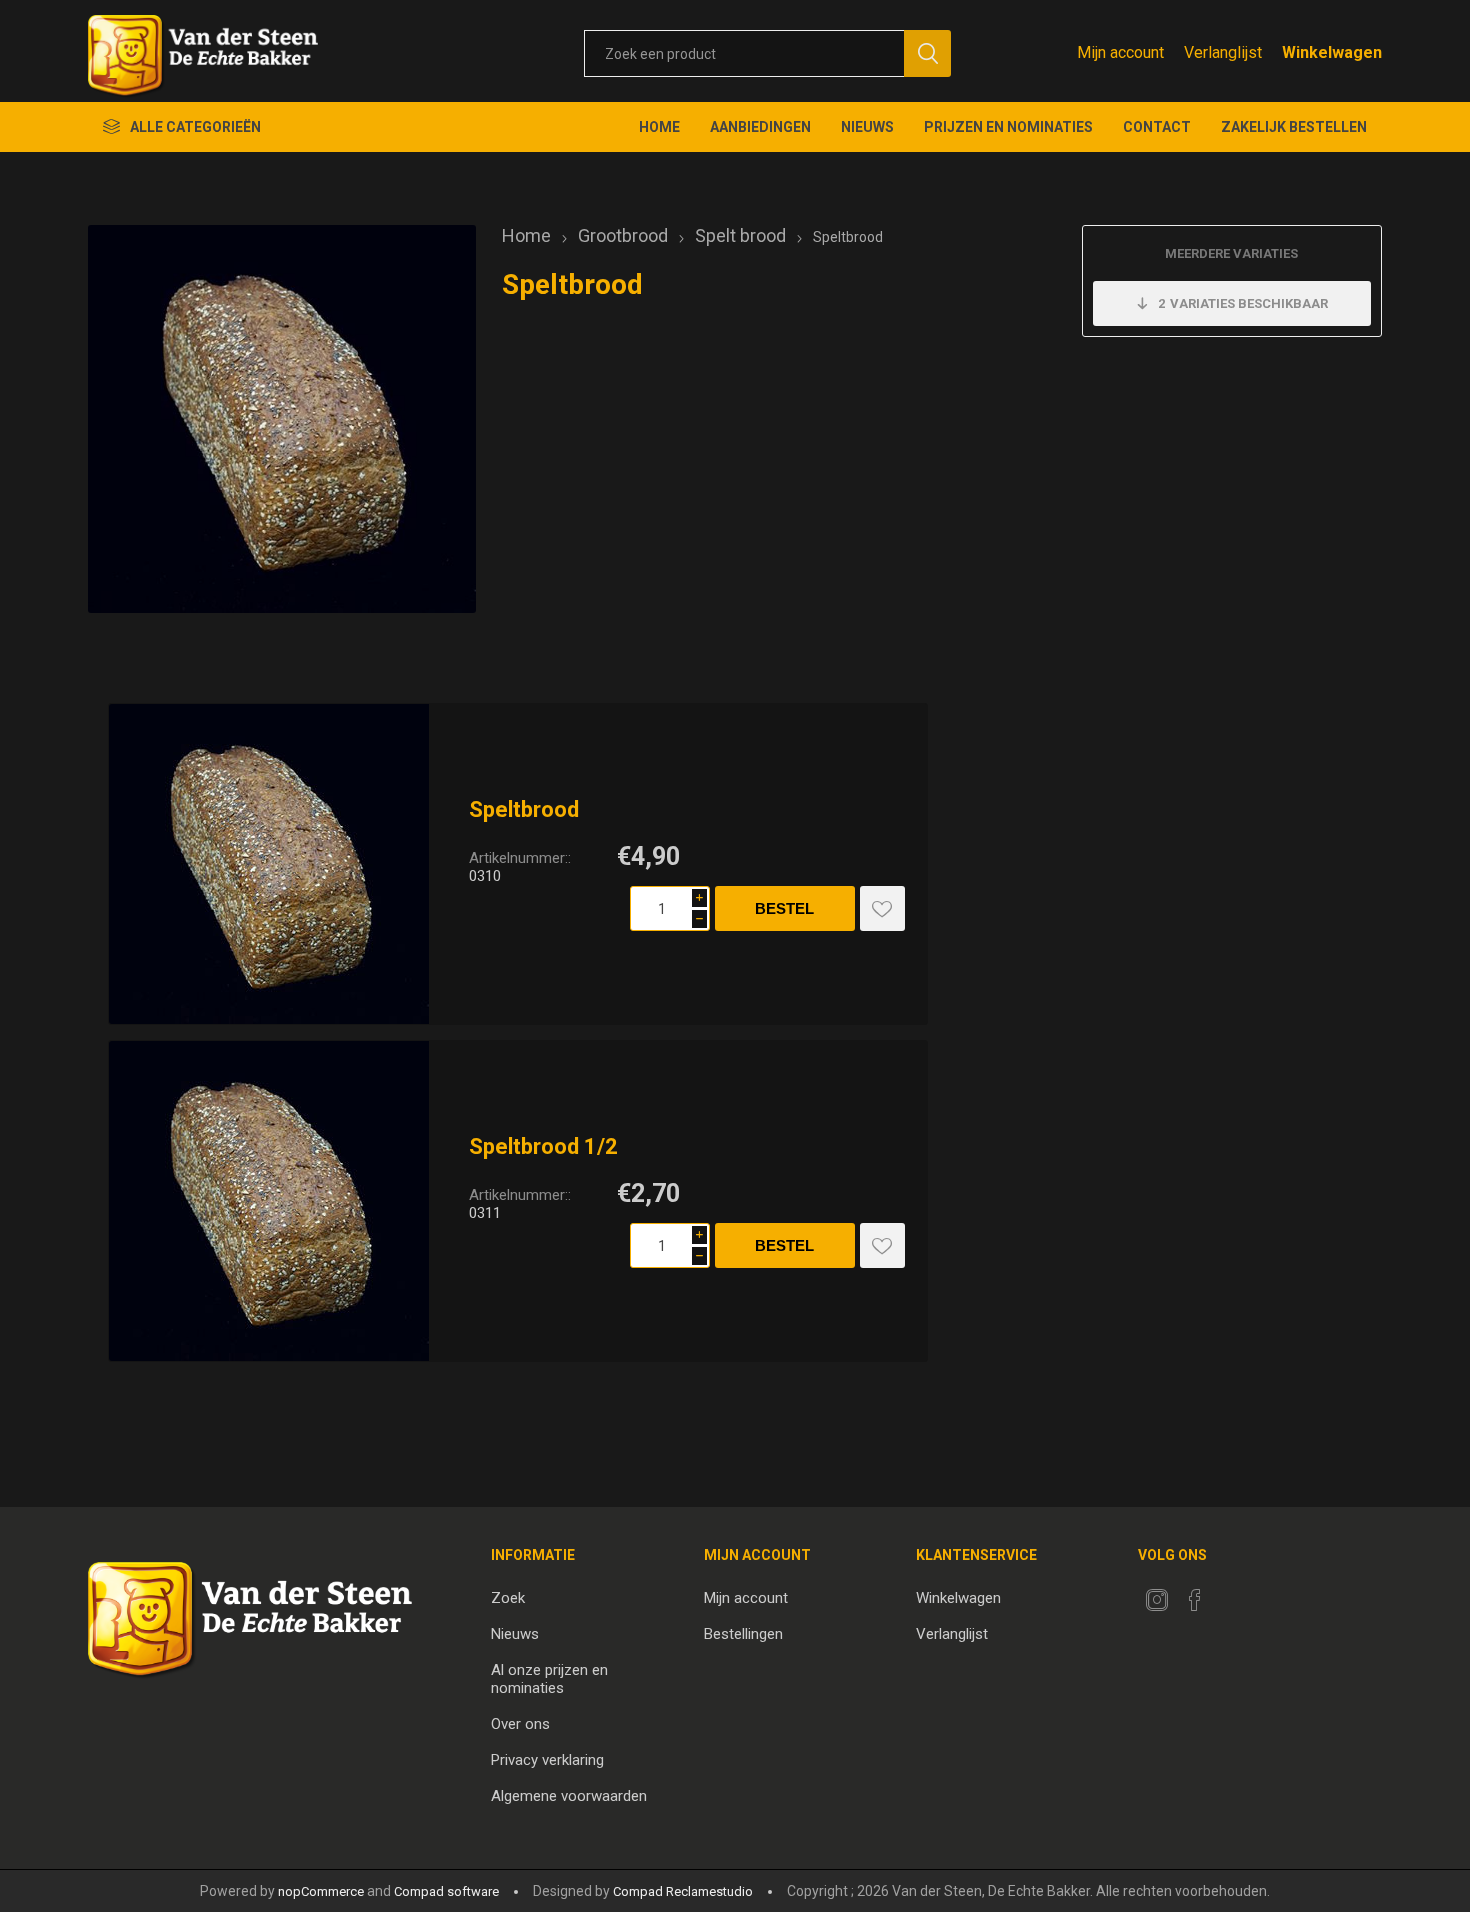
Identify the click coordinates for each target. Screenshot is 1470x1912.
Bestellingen (743, 1634)
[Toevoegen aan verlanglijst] (882, 908)
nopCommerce (321, 1891)
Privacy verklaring (547, 1760)
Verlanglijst (952, 1634)
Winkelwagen (958, 1598)
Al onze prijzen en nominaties (549, 1679)
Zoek (508, 1598)
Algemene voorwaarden (569, 1796)
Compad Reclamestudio (683, 1891)
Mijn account (1120, 52)
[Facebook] (1195, 1600)
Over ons (520, 1724)
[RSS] (1233, 1594)
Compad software (446, 1891)
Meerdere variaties (1231, 253)
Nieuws (515, 1634)
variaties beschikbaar (1243, 303)
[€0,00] (1332, 52)
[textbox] (744, 53)
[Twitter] (1157, 1600)
